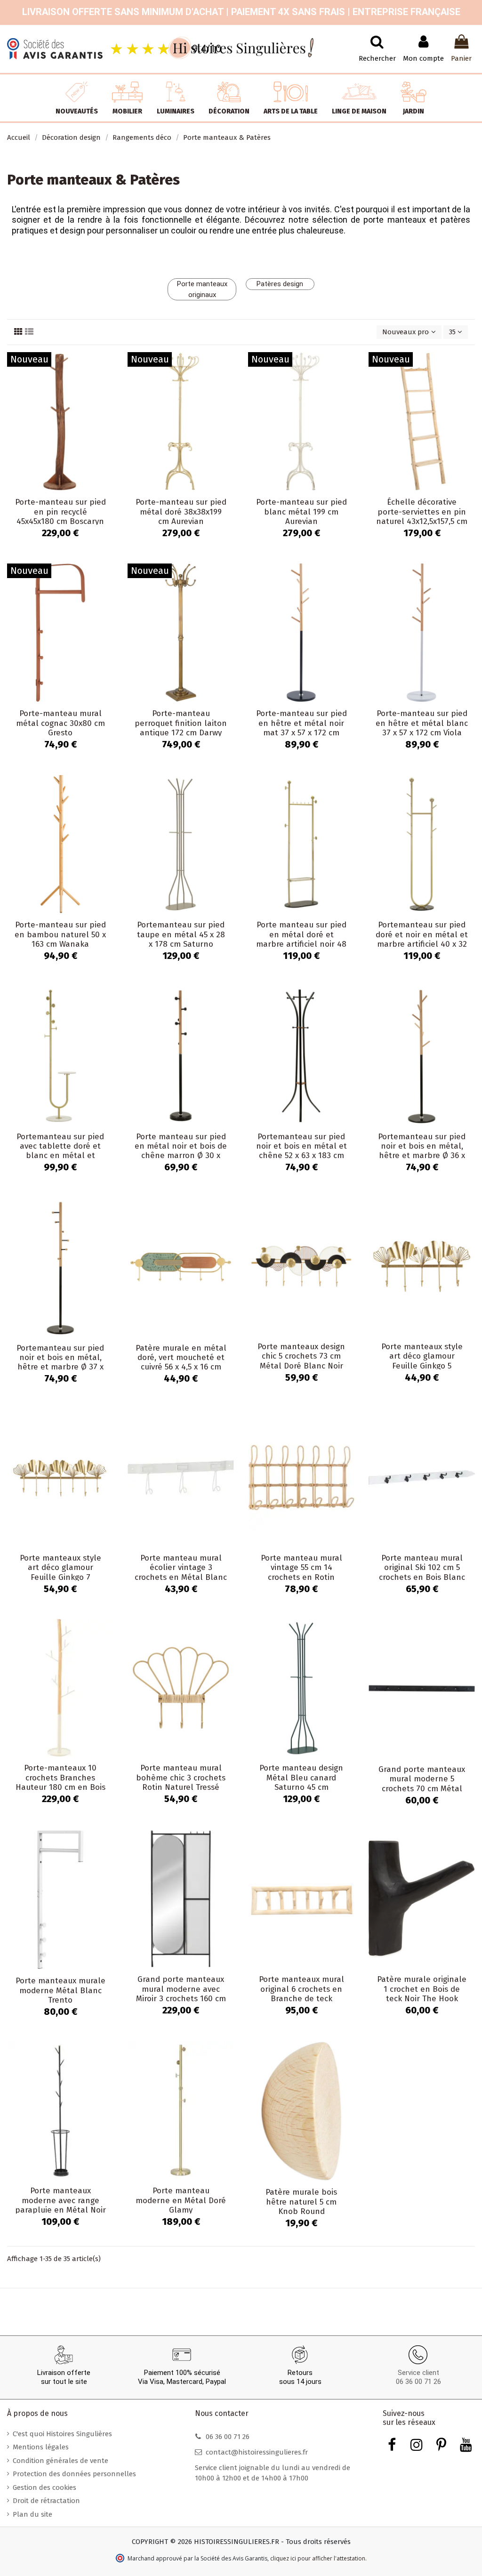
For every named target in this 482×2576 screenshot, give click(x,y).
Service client (418, 2373)
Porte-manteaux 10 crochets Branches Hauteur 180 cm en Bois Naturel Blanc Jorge (60, 1782)
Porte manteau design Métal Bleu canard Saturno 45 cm (301, 1778)
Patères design (280, 284)
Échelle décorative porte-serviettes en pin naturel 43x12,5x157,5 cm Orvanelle (422, 516)
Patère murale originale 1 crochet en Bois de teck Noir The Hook (422, 1989)
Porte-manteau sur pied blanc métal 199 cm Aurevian (301, 512)
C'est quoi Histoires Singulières (62, 2434)
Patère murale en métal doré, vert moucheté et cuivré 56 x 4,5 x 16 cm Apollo (181, 1362)
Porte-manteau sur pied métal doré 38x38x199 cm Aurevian (181, 512)
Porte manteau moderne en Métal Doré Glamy (181, 2200)
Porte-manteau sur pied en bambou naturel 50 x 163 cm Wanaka (60, 934)
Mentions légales (41, 2447)
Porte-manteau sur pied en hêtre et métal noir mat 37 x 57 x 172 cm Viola (301, 728)
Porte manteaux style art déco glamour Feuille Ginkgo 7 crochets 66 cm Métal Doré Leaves (60, 1577)
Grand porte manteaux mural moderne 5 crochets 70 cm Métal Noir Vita (422, 1784)
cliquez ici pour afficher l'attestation (318, 2558)
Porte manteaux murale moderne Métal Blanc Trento (60, 1990)
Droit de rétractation (46, 2501)
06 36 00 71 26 (418, 2382)
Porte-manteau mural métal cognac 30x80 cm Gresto (60, 723)
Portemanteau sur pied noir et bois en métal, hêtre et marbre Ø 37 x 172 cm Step (60, 1362)
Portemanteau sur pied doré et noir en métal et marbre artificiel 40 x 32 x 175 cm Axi (422, 939)
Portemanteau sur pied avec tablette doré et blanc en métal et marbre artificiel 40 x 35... (60, 1156)
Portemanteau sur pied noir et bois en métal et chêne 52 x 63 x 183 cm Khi (301, 1151)
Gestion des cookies (44, 2487)
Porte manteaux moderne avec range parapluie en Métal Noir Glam (60, 2205)
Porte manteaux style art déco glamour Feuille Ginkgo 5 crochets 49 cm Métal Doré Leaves (422, 1366)
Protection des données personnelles (74, 2474)
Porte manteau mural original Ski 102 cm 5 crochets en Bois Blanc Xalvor (422, 1572)
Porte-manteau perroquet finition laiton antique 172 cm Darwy (181, 723)
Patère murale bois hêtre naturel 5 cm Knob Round (301, 2202)
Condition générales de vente (60, 2461)
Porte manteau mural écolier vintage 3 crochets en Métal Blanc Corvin (181, 1572)
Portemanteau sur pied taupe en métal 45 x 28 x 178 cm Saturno (181, 934)
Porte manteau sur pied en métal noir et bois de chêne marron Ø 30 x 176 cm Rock (181, 1151)
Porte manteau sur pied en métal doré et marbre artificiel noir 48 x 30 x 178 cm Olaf (301, 939)
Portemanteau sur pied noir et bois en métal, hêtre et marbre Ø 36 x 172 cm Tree (422, 1151)
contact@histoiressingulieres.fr (257, 2452)
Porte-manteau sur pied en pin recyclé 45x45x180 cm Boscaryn (60, 512)
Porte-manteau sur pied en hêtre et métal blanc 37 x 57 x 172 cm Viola (422, 723)
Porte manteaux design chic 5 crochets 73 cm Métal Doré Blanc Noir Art (301, 1361)
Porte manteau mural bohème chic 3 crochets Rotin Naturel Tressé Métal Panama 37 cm (181, 1782)
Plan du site (32, 2514)
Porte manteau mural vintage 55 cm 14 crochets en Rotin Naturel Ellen (301, 1572)
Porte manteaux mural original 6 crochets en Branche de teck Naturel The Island (301, 1994)
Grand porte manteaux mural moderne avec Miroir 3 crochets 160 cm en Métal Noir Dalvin (181, 1994)
